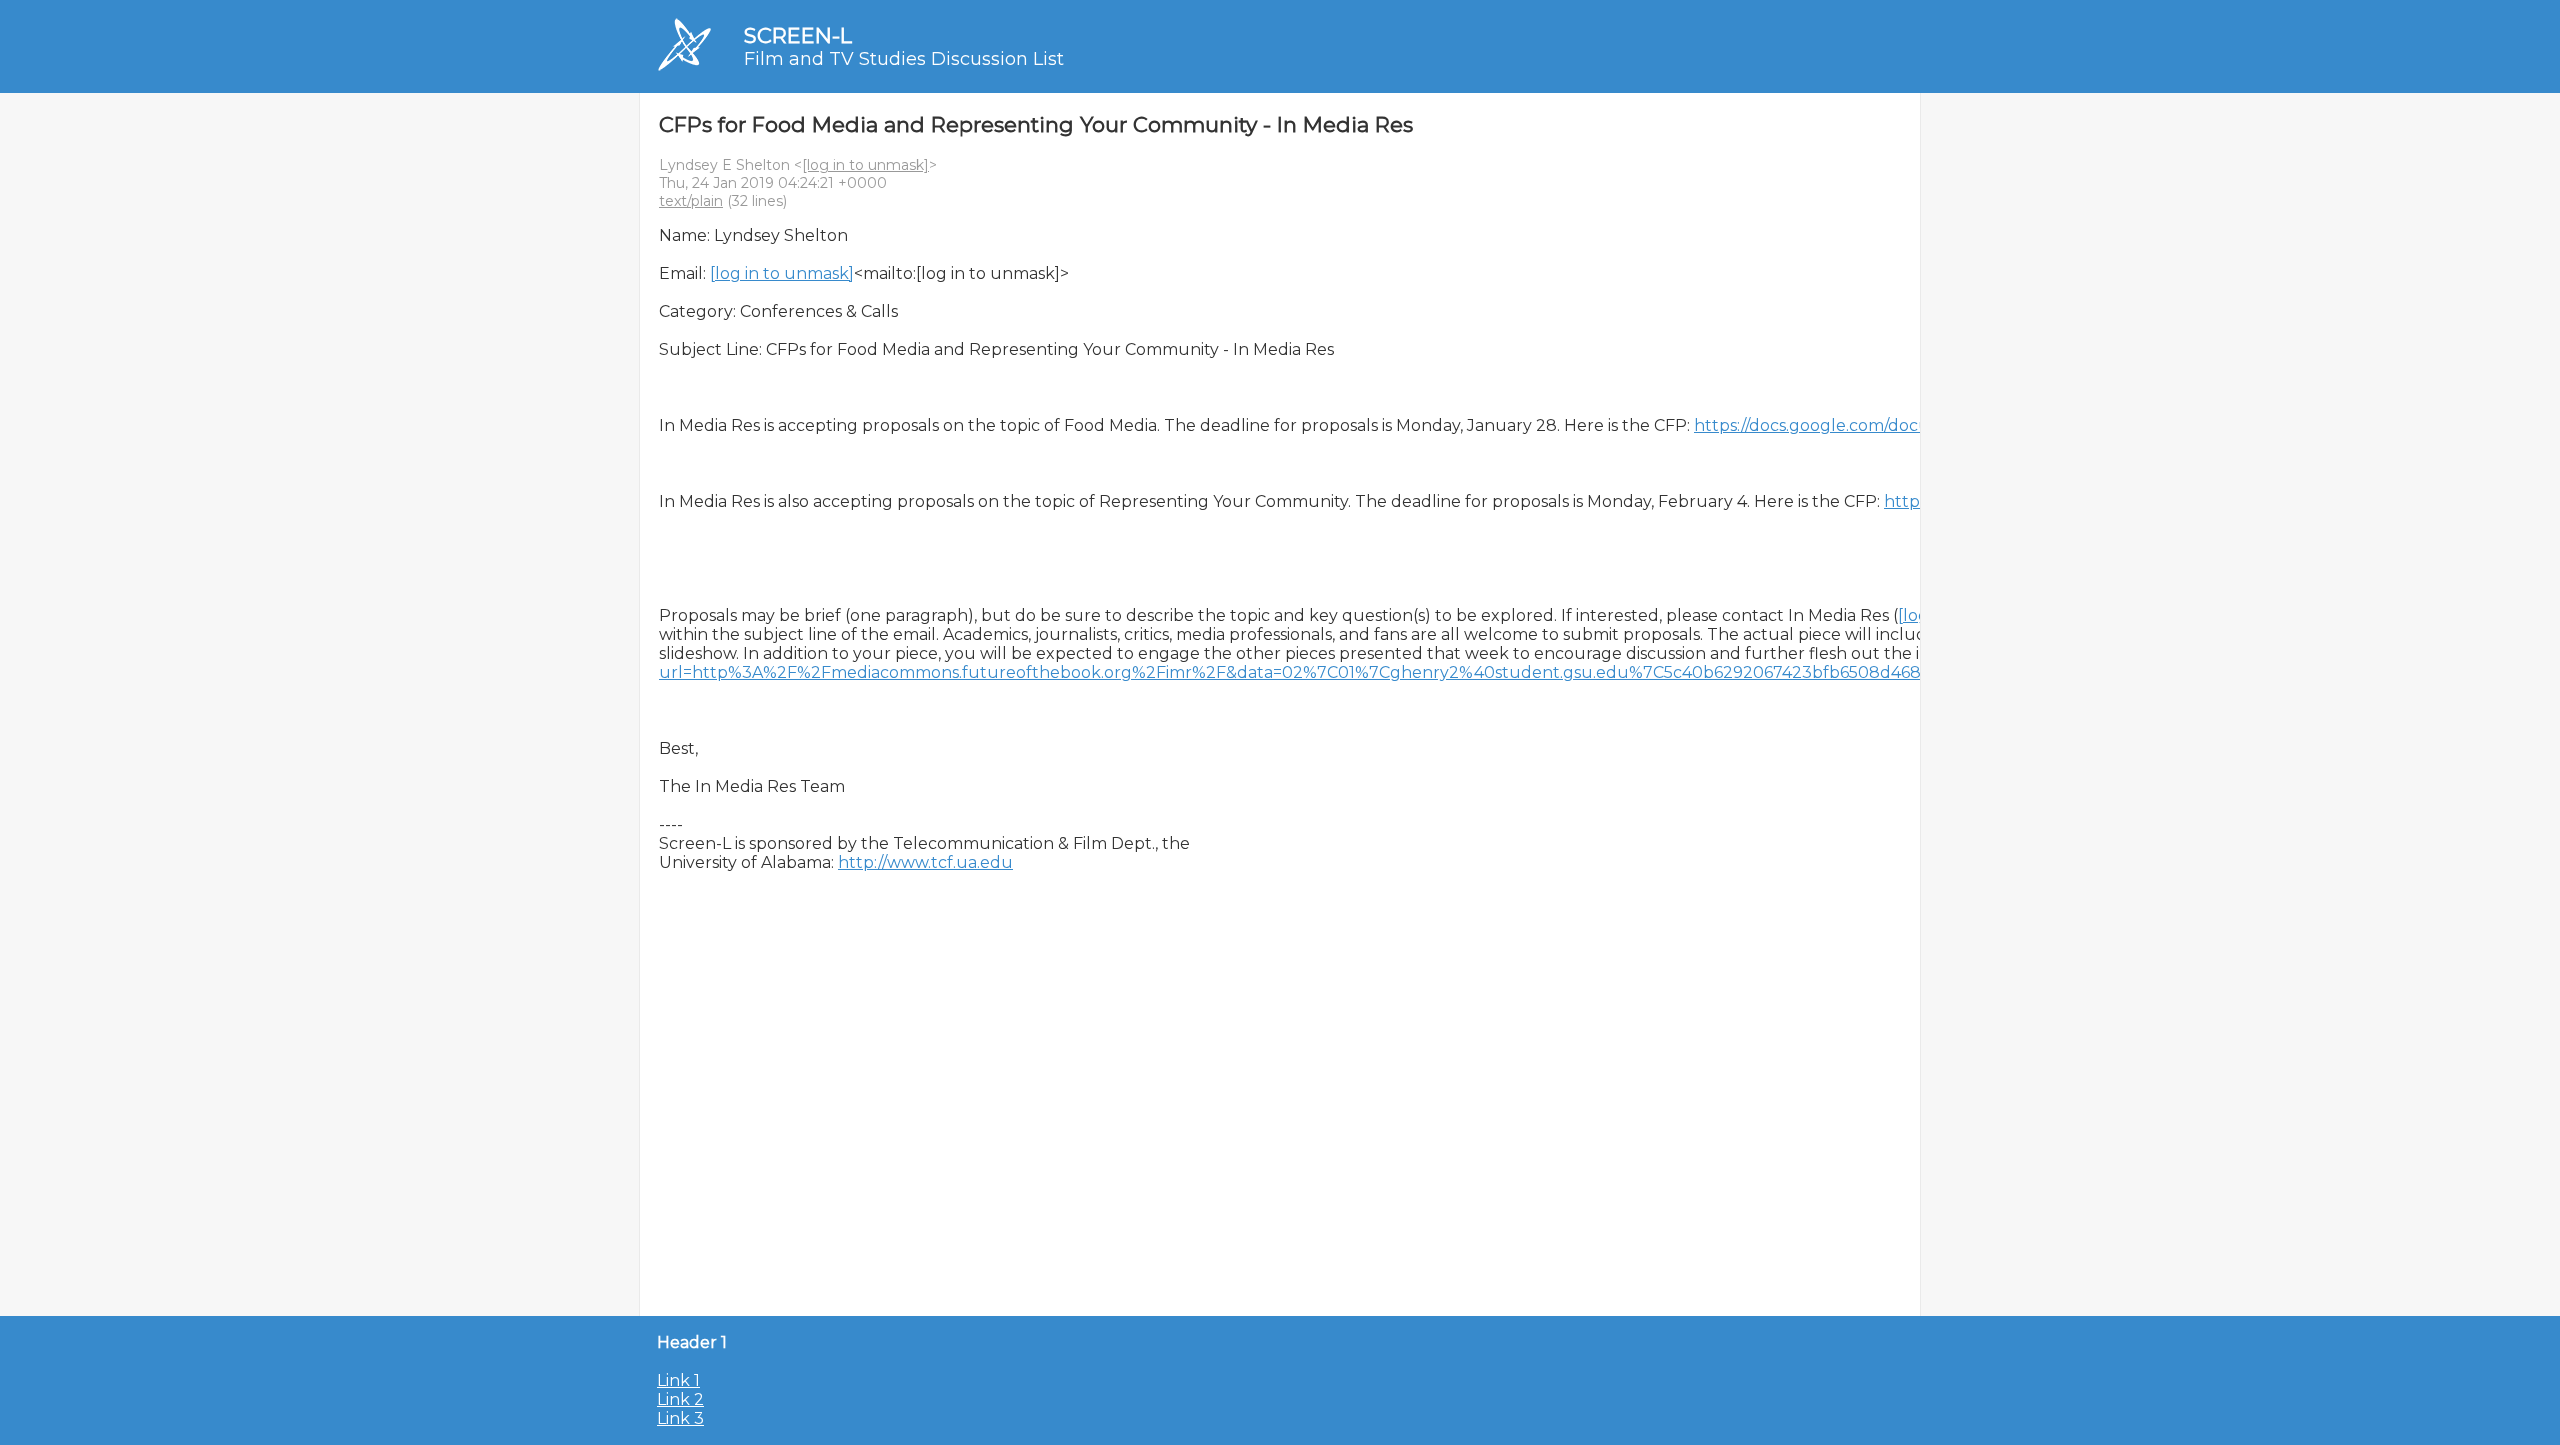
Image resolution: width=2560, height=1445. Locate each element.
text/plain (691, 201)
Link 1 (678, 1380)
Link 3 (680, 1418)
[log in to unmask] (865, 165)
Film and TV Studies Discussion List (904, 59)
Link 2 (680, 1399)
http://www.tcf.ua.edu (925, 862)
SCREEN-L (798, 35)
